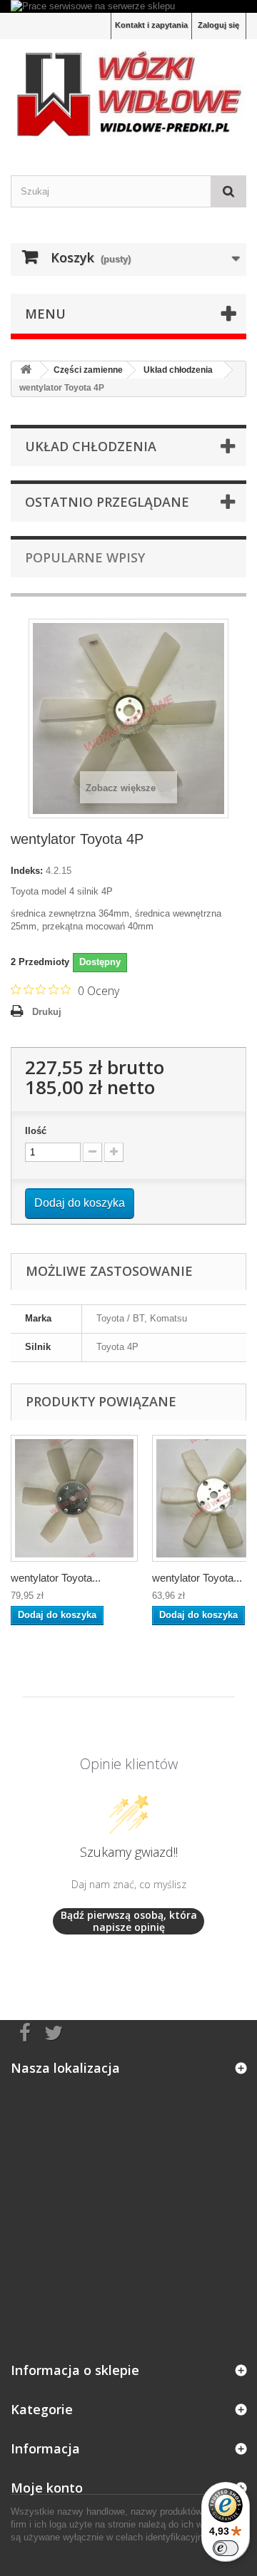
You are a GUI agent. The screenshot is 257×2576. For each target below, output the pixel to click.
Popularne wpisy (85, 557)
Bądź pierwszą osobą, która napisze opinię (129, 1921)
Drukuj (47, 1012)
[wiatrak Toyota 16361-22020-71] (74, 1498)
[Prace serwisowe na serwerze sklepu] (128, 6)
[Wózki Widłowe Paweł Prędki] (128, 94)
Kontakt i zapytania (151, 25)
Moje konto (47, 2488)
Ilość (36, 1131)
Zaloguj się (218, 25)
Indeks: (27, 871)
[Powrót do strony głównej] (26, 370)
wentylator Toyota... (56, 1578)
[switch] (226, 2548)
